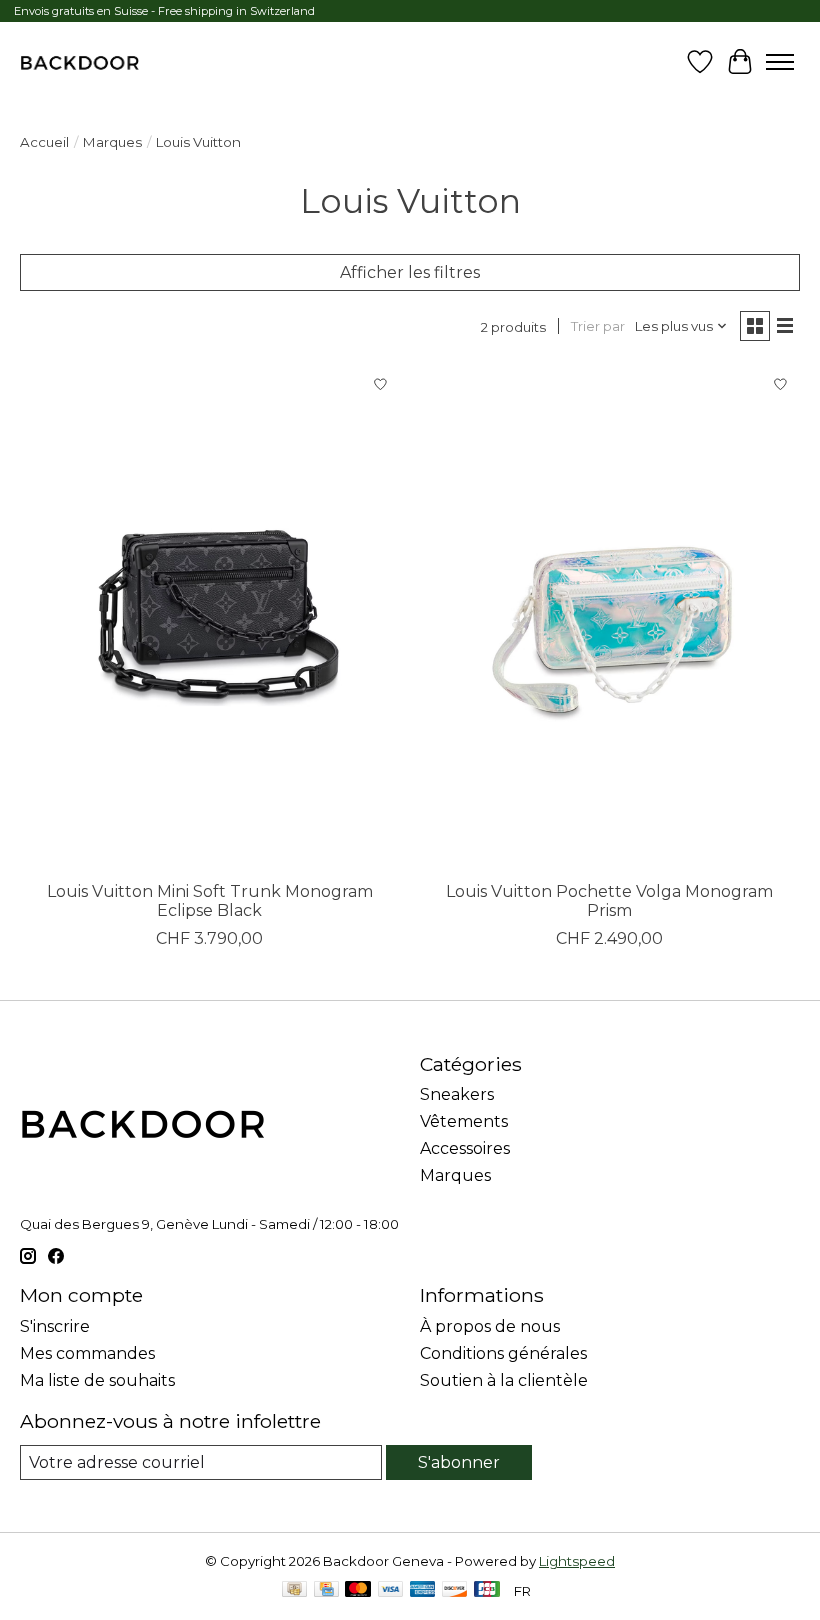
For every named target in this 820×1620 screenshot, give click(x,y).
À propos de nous (490, 1326)
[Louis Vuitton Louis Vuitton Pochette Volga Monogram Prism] (610, 617)
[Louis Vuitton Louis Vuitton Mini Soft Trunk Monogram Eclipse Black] (210, 617)
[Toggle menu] (780, 62)
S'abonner (459, 1462)
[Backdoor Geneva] (79, 62)
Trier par (598, 326)
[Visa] (391, 1590)
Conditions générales (503, 1353)
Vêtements (464, 1121)
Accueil (44, 142)
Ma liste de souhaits (97, 1380)
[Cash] (294, 1590)
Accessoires (465, 1148)
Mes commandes (87, 1353)
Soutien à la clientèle (504, 1380)
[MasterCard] (358, 1590)
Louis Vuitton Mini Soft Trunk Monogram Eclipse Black (210, 901)
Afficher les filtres (410, 272)
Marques (112, 142)
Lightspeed (577, 1561)
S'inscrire (55, 1326)
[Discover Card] (455, 1590)
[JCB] (487, 1590)
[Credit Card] (326, 1590)
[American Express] (423, 1590)
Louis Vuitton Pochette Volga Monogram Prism (609, 901)
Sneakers (457, 1094)
